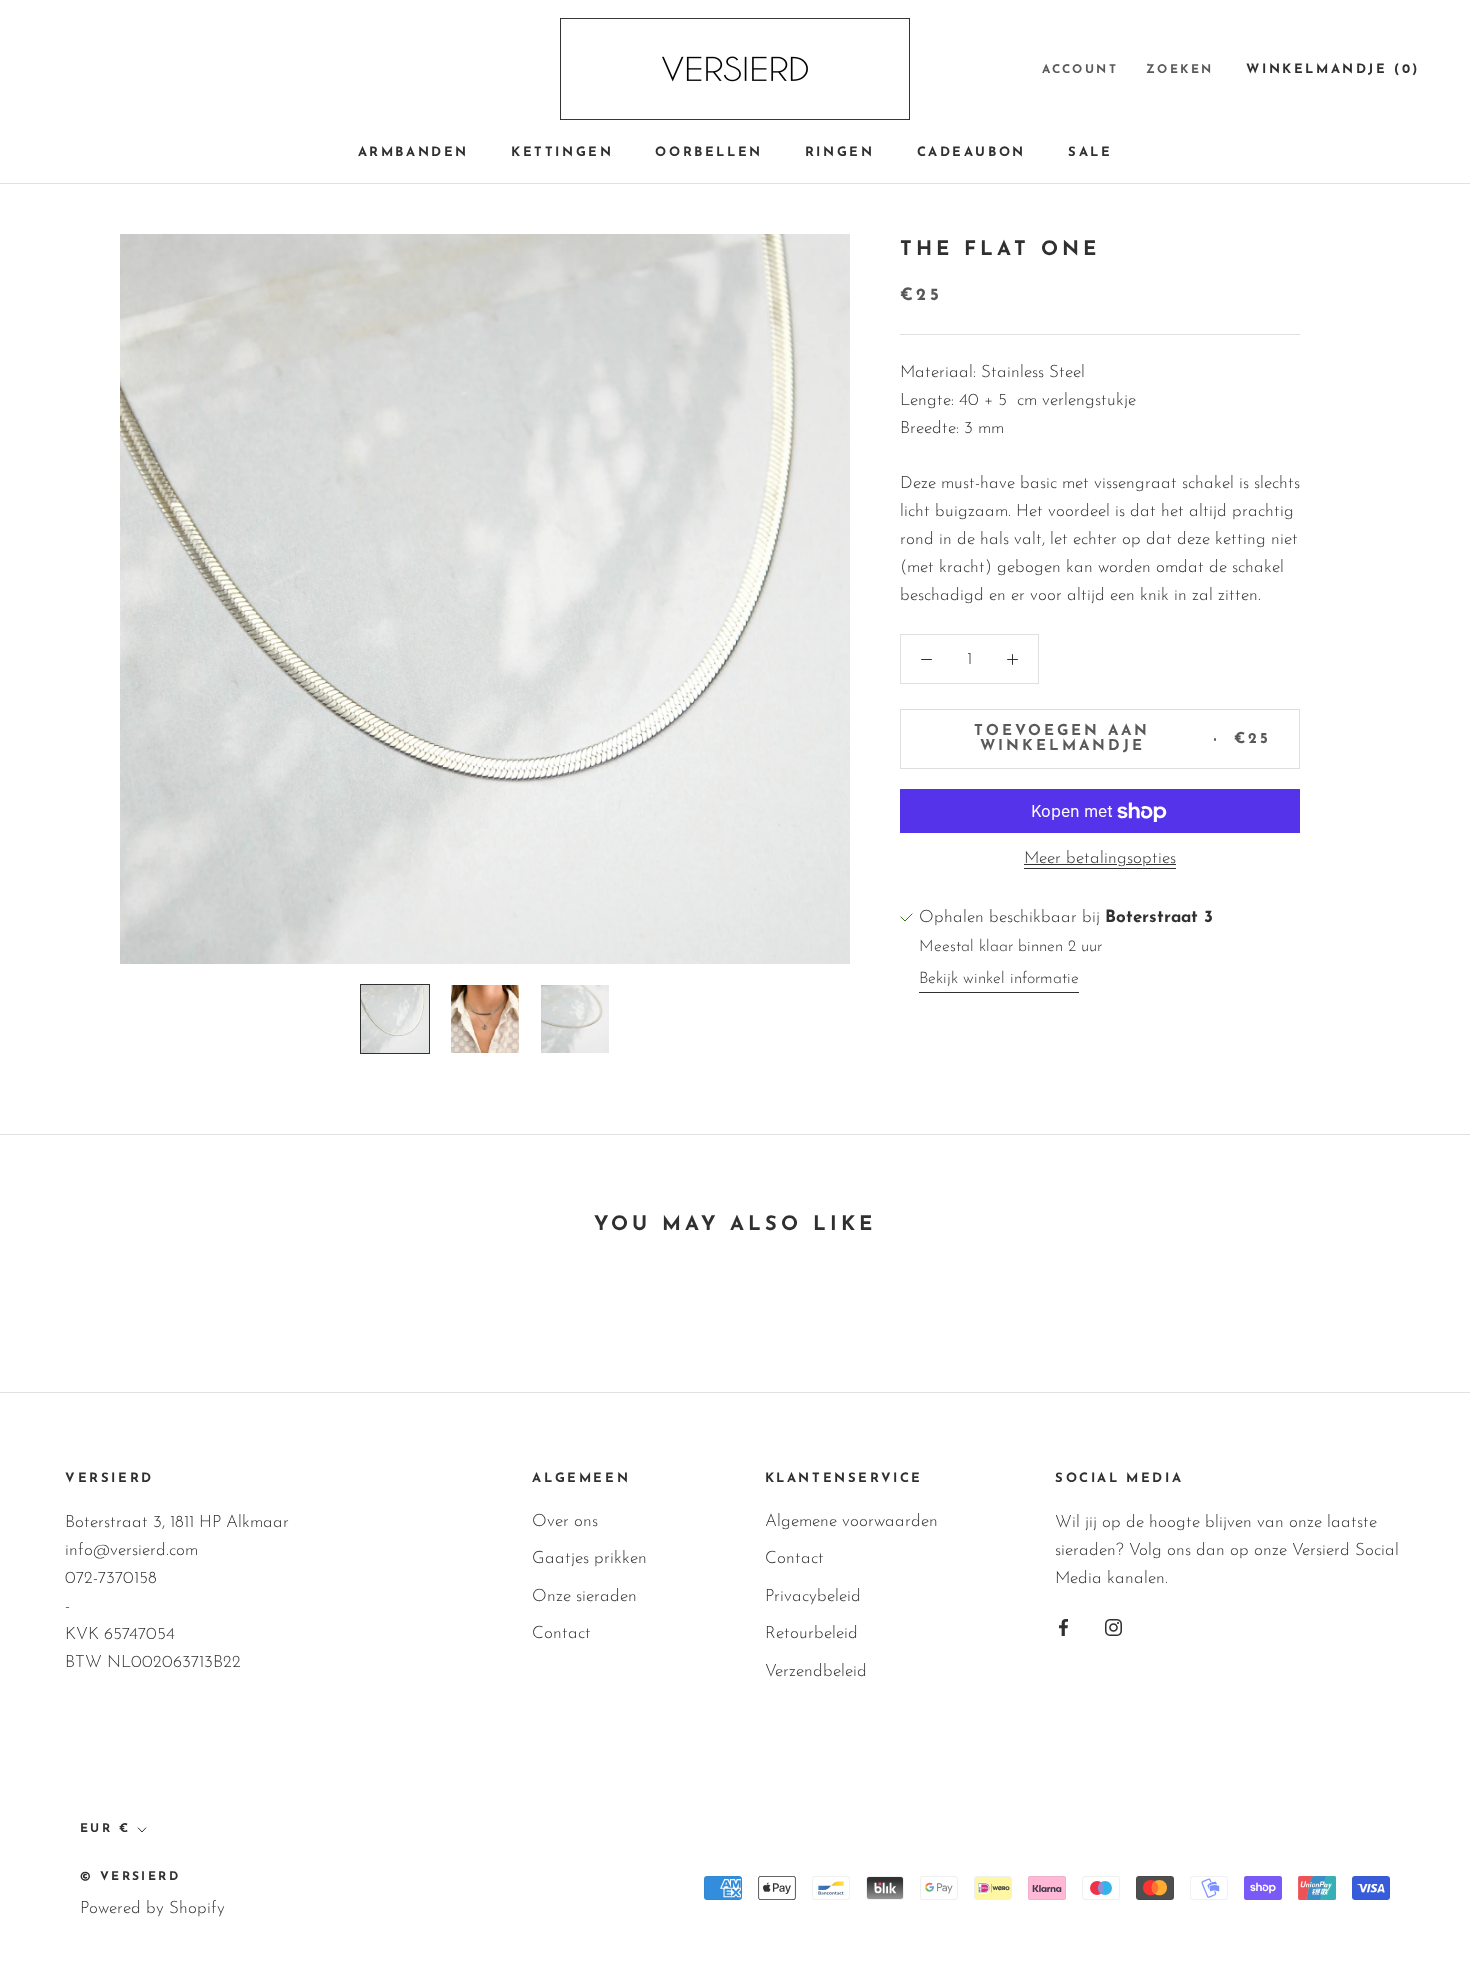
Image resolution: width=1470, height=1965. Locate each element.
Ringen (840, 152)
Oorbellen (708, 152)
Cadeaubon (971, 152)
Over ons (565, 1521)
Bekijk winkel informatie (999, 979)
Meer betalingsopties (1100, 859)
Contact (561, 1633)
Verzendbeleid (816, 1671)
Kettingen (562, 152)
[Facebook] (1063, 1627)
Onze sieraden (584, 1596)
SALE (1090, 152)
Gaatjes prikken (589, 1558)
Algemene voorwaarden (851, 1521)
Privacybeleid (813, 1596)
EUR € (105, 1829)
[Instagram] (1113, 1627)
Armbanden (413, 152)
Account (1080, 70)
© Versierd (130, 1877)
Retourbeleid (811, 1633)
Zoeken (1179, 70)
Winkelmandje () (1333, 69)
